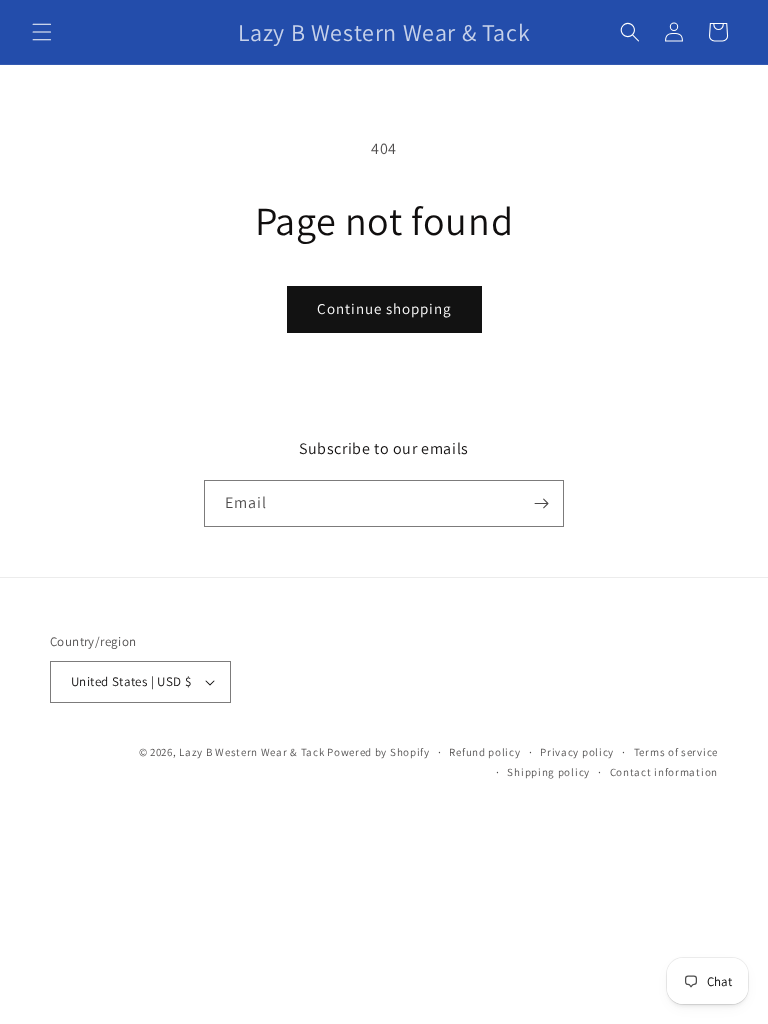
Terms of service (676, 752)
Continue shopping (384, 308)
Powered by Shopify (378, 752)
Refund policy (484, 752)
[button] (42, 32)
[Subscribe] (541, 503)
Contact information (664, 772)
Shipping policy (548, 772)
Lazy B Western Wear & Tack (251, 752)
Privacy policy (577, 752)
